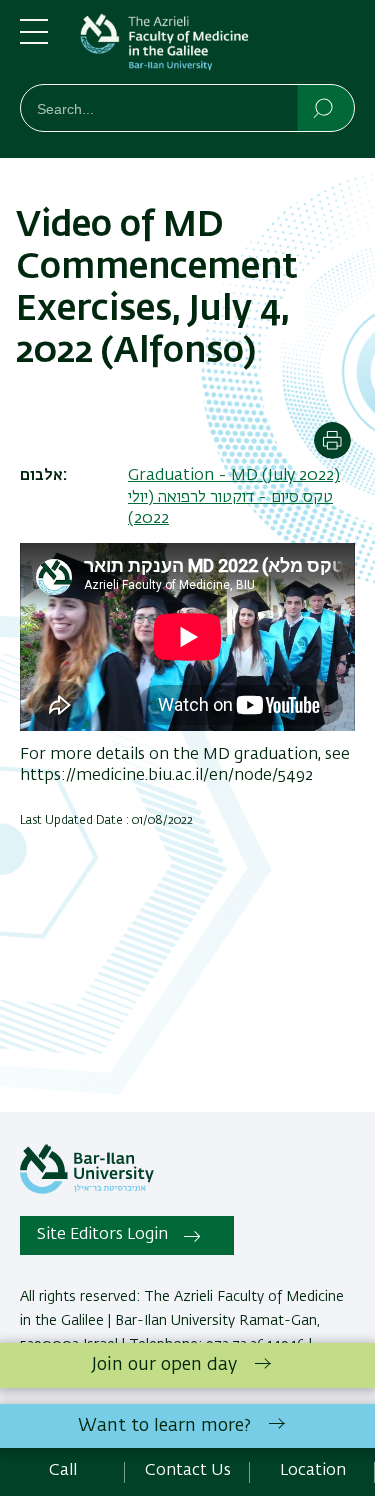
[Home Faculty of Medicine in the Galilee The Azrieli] (217, 46)
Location (313, 1471)
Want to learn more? (164, 1426)
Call (63, 1471)
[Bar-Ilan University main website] (87, 1190)
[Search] (324, 107)
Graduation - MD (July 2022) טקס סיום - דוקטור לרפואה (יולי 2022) (234, 497)
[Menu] (34, 40)
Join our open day (164, 1365)
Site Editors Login (102, 1235)
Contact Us (188, 1471)
